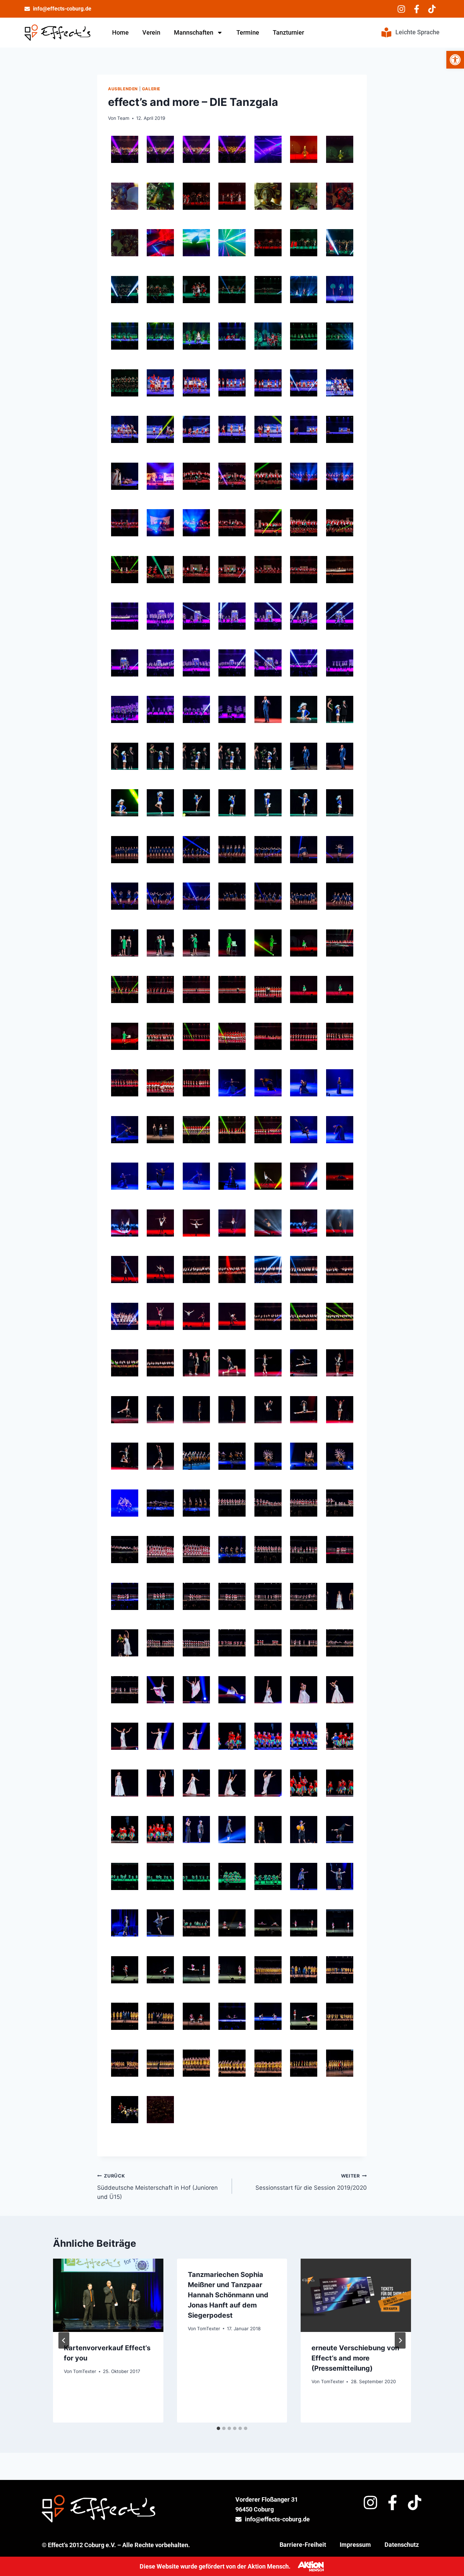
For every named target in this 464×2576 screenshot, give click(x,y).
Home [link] (120, 32)
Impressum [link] (355, 2545)
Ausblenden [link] (123, 89)
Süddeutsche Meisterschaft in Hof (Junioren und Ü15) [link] (157, 2187)
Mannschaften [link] (194, 32)
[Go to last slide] (64, 2340)
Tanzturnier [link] (288, 32)
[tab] (218, 2428)
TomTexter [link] (85, 2371)
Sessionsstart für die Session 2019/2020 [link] (311, 2182)
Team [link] (123, 118)
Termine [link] (248, 32)
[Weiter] (400, 2340)
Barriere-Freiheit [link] (303, 2545)
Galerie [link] (151, 89)
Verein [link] (151, 32)
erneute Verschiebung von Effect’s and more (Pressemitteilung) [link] (355, 2358)
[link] (455, 60)
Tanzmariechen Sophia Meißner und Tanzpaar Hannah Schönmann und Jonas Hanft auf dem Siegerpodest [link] (228, 2295)
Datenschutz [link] (402, 2545)
